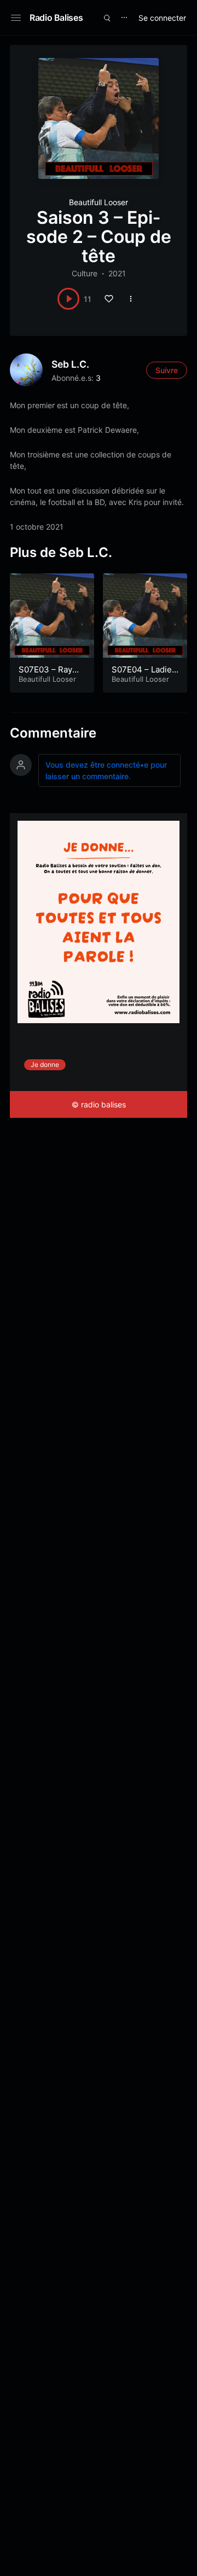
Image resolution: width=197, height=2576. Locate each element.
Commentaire (53, 733)
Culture (85, 273)
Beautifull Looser (99, 202)
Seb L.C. (70, 364)
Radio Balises (56, 18)
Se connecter (162, 18)
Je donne (45, 1064)
